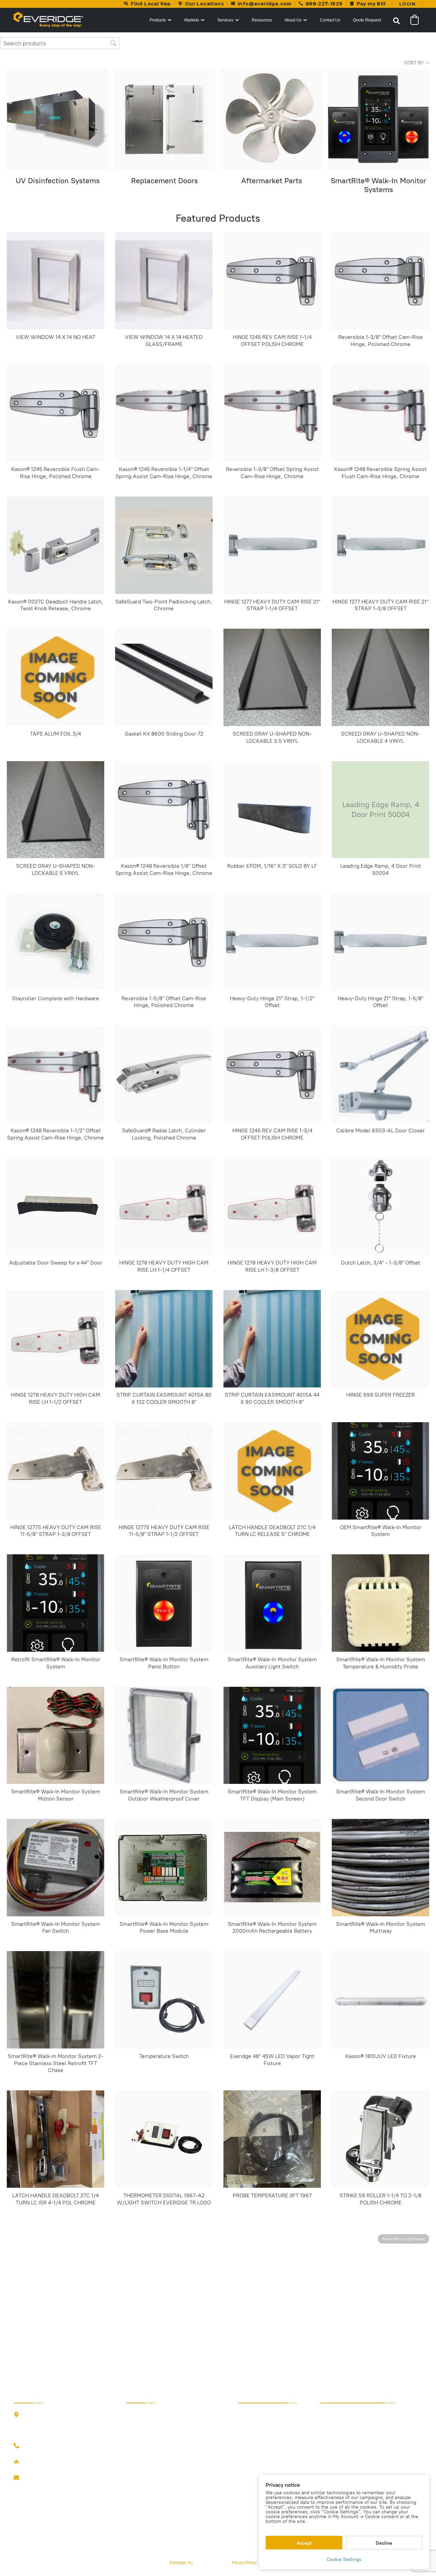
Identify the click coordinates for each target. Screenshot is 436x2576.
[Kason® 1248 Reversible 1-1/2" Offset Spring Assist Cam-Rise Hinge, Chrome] (56, 1074)
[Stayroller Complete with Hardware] (56, 942)
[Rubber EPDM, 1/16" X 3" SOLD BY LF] (272, 810)
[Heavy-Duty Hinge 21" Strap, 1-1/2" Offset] (272, 942)
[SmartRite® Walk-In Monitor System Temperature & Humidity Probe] (380, 1603)
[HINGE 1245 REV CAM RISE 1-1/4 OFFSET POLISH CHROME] (272, 281)
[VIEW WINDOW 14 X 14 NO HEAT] (56, 281)
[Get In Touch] (16, 2446)
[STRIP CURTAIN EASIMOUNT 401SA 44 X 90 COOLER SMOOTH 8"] (272, 1339)
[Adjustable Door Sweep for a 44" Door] (56, 1206)
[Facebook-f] (17, 2493)
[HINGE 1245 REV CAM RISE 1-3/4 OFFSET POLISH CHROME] (272, 1074)
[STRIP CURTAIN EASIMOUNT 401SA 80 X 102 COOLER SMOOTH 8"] (164, 1339)
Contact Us (35, 2478)
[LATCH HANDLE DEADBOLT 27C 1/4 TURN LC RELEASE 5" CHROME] (272, 1471)
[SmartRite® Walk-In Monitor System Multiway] (380, 1868)
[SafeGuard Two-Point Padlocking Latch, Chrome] (164, 545)
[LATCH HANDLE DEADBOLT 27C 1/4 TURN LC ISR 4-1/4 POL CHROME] (56, 2139)
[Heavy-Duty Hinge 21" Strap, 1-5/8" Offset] (380, 942)
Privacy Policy (244, 2563)
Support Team (38, 2462)
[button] (396, 21)
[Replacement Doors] (165, 120)
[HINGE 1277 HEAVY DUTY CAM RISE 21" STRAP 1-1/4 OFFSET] (272, 545)
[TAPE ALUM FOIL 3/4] (56, 677)
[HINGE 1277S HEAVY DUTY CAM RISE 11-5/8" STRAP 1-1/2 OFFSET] (164, 1471)
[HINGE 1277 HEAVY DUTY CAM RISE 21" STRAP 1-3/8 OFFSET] (380, 545)
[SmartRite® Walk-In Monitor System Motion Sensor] (56, 1735)
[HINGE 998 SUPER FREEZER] (380, 1339)
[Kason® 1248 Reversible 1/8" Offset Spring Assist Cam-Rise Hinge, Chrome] (164, 810)
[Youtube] (58, 2493)
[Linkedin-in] (44, 2493)
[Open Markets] (203, 20)
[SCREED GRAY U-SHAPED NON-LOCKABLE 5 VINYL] (56, 810)
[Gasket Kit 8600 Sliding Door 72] (164, 677)
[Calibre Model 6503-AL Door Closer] (380, 1074)
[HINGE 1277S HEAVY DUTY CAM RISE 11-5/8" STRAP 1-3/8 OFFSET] (56, 1471)
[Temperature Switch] (164, 2000)
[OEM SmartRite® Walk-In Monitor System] (380, 1471)
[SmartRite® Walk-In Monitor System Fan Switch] (56, 1868)
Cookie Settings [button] (344, 2559)
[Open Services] (237, 20)
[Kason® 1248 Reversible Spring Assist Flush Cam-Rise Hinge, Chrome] (380, 413)
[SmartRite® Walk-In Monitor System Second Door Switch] (380, 1735)
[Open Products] (170, 20)
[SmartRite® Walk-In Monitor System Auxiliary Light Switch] (272, 1603)
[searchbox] (60, 43)
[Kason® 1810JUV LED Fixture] (380, 2000)
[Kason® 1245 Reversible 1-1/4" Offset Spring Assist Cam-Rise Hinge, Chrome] (164, 413)
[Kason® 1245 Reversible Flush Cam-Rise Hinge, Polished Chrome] (56, 413)
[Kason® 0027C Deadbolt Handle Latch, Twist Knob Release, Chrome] (56, 545)
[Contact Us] (16, 2478)
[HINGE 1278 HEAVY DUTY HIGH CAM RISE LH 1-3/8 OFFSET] (272, 1206)
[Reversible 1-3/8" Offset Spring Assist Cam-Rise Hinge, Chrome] (272, 413)
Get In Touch (37, 2446)
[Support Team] (16, 2462)
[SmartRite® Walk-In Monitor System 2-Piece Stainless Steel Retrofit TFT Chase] (56, 2000)
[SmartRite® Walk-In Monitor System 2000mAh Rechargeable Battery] (272, 1868)
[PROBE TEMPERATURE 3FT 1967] (272, 2139)
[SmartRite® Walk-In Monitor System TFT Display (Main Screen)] (272, 1735)
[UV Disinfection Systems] (58, 120)
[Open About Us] (305, 20)
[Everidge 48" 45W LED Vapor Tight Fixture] (272, 2000)
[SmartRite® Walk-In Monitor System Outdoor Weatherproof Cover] (164, 1735)
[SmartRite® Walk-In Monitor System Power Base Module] (164, 1868)
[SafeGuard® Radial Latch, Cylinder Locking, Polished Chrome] (164, 1074)
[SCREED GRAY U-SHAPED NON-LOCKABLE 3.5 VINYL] (272, 677)
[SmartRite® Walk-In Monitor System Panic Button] (164, 1603)
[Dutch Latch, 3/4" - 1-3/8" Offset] (380, 1206)
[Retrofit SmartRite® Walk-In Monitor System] (56, 1603)
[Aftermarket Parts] (271, 120)
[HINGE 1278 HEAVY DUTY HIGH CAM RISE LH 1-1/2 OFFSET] (56, 1339)
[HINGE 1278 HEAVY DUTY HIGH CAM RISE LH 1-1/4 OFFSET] (164, 1206)
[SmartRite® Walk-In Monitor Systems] (378, 120)
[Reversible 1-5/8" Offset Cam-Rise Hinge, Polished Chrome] (164, 942)
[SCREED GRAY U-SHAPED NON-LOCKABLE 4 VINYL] (380, 677)
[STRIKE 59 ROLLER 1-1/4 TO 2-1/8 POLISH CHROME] (380, 2139)
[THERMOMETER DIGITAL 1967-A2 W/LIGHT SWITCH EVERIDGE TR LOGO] (164, 2139)
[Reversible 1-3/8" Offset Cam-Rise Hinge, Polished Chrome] (380, 281)
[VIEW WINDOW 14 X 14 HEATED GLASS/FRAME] (164, 281)
